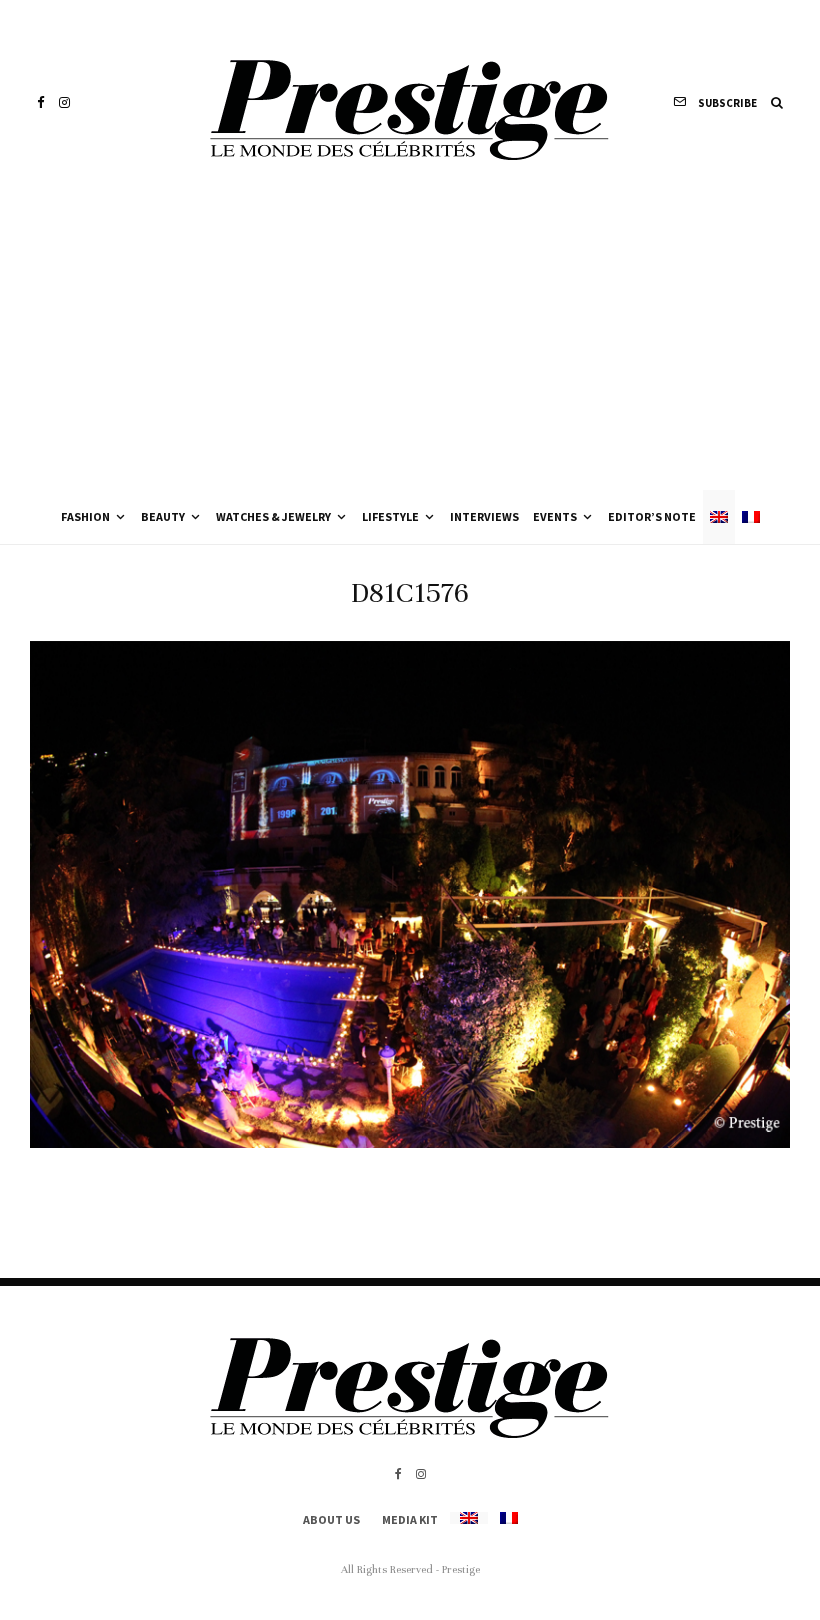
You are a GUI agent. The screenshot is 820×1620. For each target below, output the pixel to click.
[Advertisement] (410, 340)
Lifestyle (390, 516)
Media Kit (410, 1519)
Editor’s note (652, 516)
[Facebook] (41, 102)
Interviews (484, 516)
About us (331, 1519)
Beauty (163, 516)
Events (555, 516)
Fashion (85, 516)
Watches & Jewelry (273, 516)
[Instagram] (64, 102)
